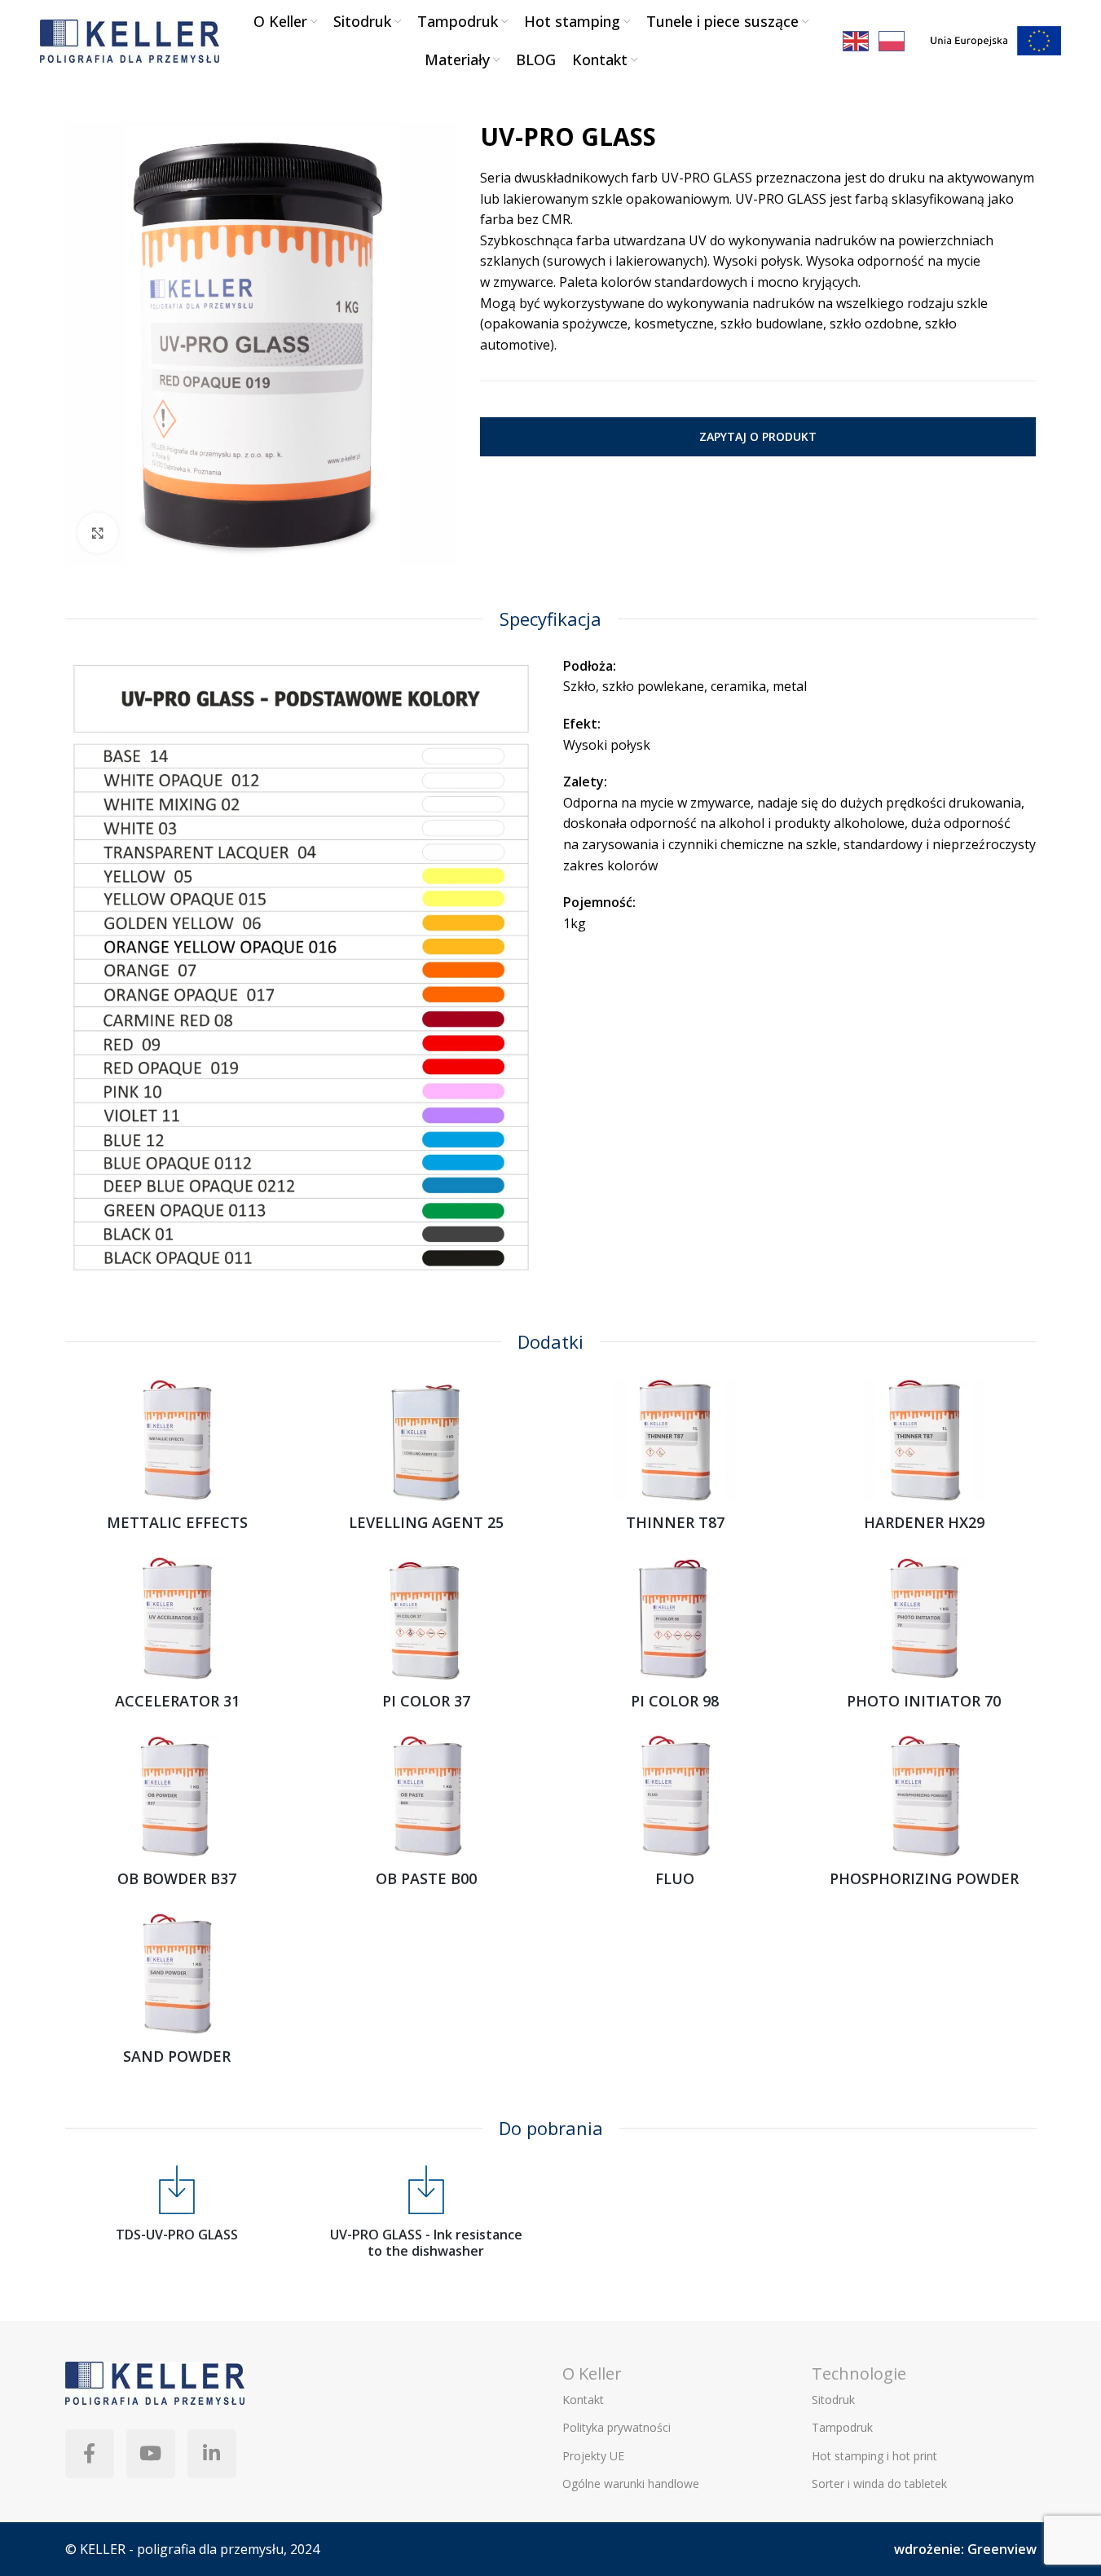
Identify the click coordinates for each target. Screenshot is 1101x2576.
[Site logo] (130, 39)
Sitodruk (833, 2400)
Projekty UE (593, 2456)
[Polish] (892, 40)
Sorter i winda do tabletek (879, 2484)
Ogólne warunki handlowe (631, 2484)
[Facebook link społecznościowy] (90, 2454)
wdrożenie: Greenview (965, 2549)
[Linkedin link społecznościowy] (212, 2454)
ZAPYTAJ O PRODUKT (758, 436)
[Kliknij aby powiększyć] (98, 533)
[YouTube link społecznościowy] (151, 2454)
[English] (857, 40)
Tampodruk (842, 2427)
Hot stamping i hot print (874, 2456)
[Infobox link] (178, 2204)
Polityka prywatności (617, 2427)
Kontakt (583, 2400)
